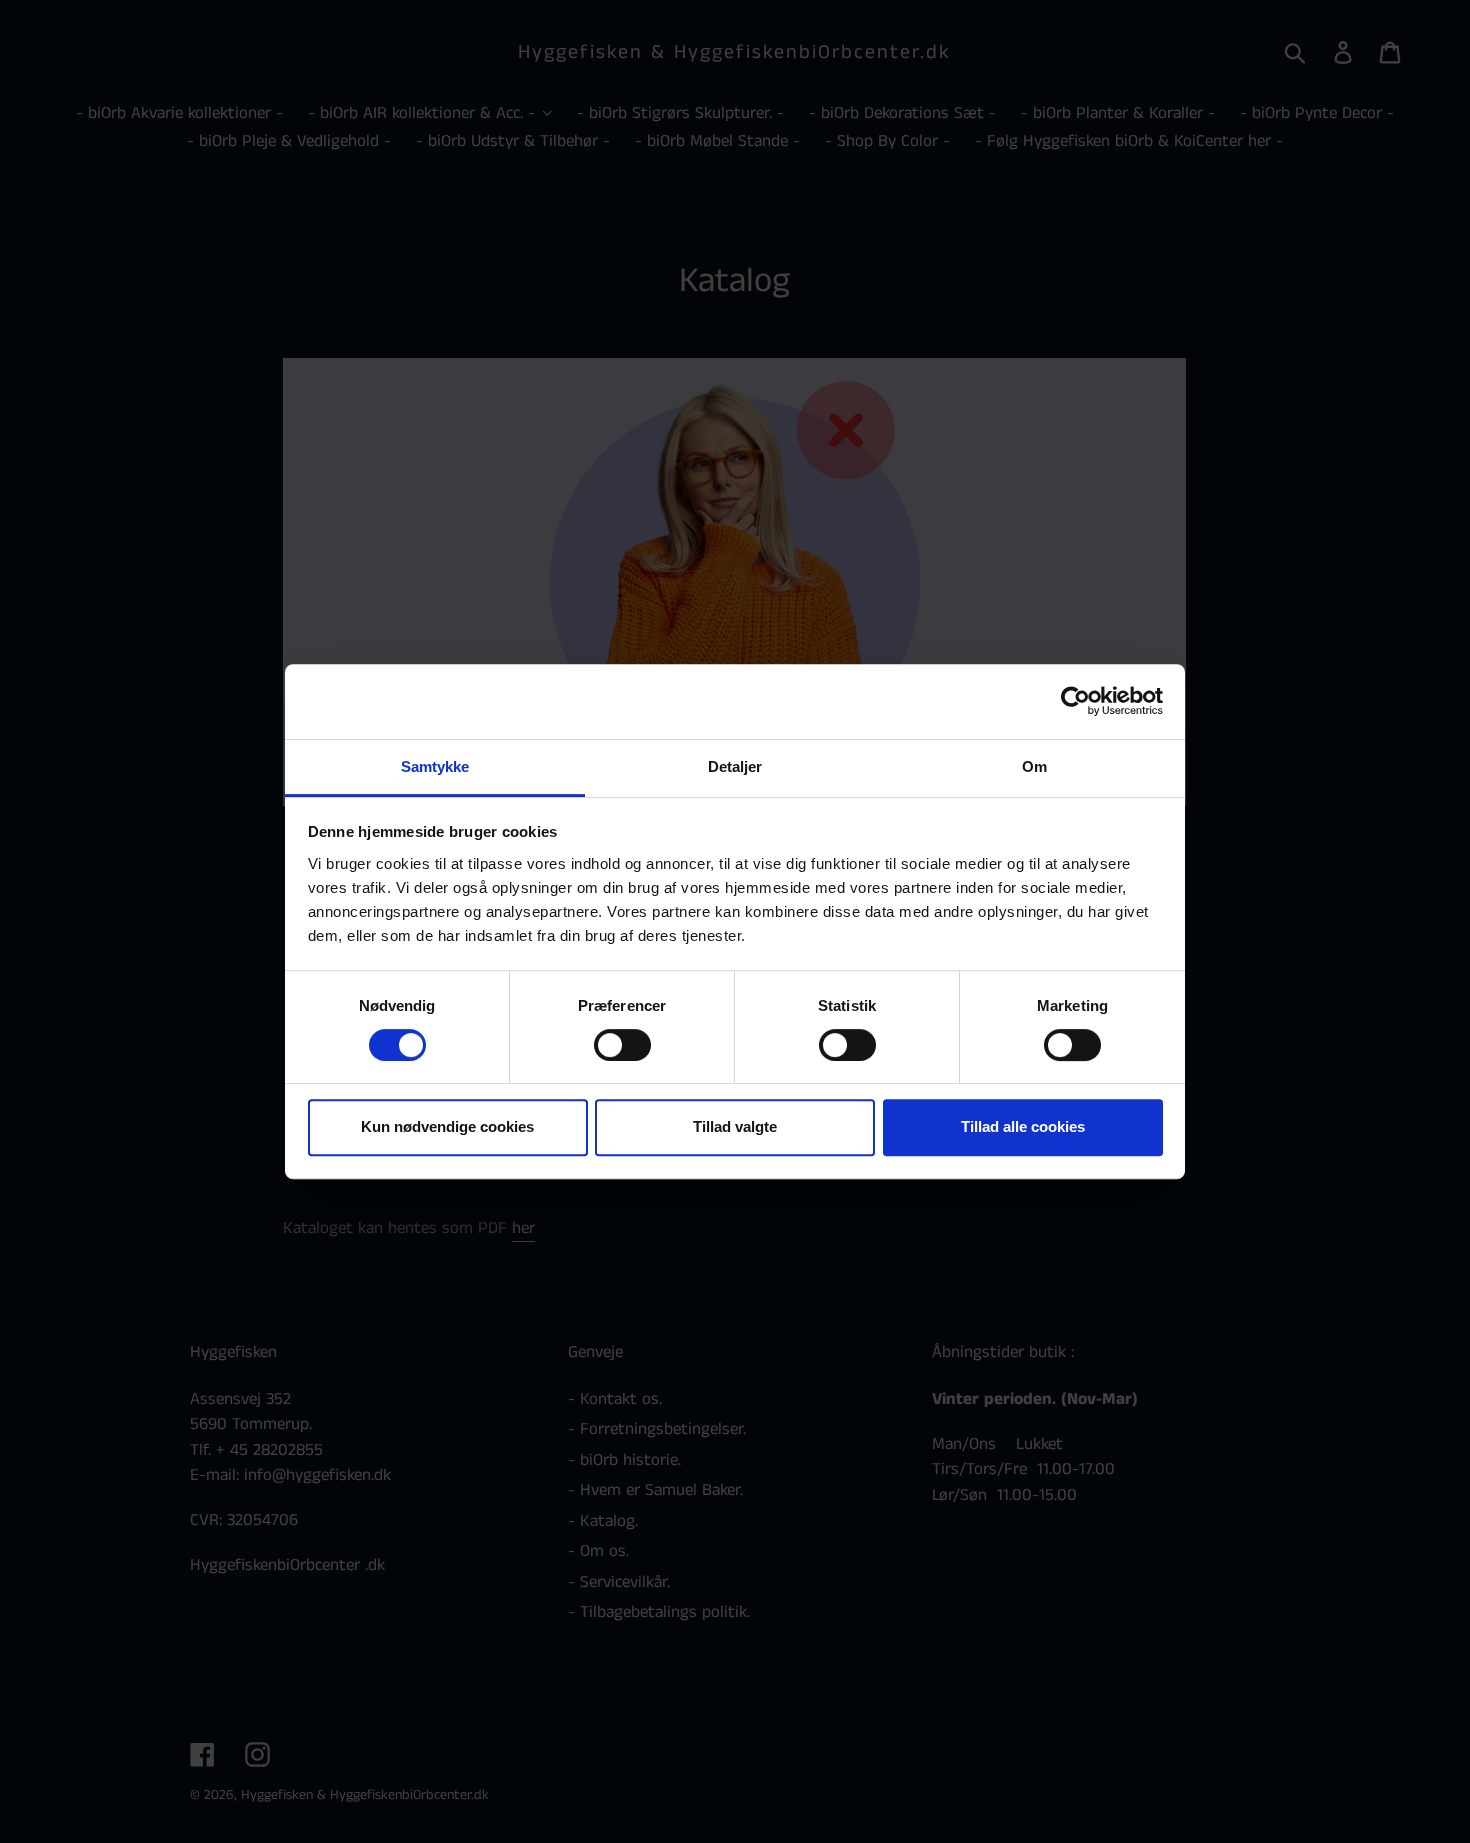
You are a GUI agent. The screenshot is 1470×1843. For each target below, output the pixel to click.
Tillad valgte (735, 1126)
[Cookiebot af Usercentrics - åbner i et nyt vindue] (1075, 701)
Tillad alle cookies (1023, 1126)
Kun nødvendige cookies (447, 1126)
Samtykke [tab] (435, 766)
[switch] (622, 1045)
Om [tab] (1034, 766)
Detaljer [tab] (735, 766)
